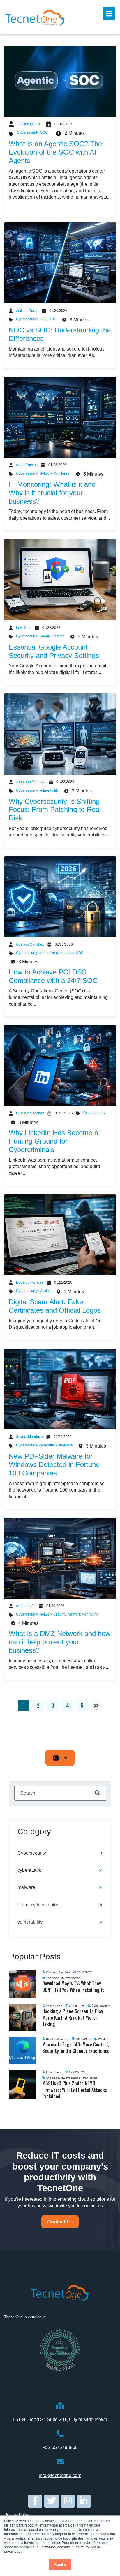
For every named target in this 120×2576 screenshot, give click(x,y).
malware (66, 1445)
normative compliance (57, 953)
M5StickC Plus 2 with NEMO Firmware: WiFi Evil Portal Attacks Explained (75, 2090)
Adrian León (26, 1606)
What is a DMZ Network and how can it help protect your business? (60, 1642)
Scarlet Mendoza (29, 1437)
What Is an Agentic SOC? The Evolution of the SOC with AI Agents (55, 152)
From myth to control (38, 1905)
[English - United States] (60, 1758)
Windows (104, 2039)
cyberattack (48, 1445)
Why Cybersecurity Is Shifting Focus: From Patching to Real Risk (55, 810)
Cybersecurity (28, 132)
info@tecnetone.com (60, 2475)
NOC (53, 319)
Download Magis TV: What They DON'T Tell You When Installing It (73, 1986)
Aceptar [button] (60, 2564)
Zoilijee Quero (29, 124)
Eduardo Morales (30, 1282)
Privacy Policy (17, 2515)
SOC (44, 132)
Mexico (45, 1291)
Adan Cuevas (27, 465)
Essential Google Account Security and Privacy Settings (54, 651)
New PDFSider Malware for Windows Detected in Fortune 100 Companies (54, 1465)
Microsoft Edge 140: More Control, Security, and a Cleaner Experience (76, 2048)
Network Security (53, 1614)
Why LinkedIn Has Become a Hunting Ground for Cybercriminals (53, 1141)
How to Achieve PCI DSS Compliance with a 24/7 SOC (53, 976)
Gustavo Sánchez (30, 944)
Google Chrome (52, 636)
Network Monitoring (55, 473)
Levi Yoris (24, 628)
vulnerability (49, 790)
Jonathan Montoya (31, 782)
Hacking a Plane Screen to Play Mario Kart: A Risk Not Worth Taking (73, 2018)
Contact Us (60, 2222)
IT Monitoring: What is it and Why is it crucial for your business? (52, 493)
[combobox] (60, 1793)
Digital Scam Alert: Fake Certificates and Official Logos (55, 1306)
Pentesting (90, 2078)
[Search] (97, 1793)
